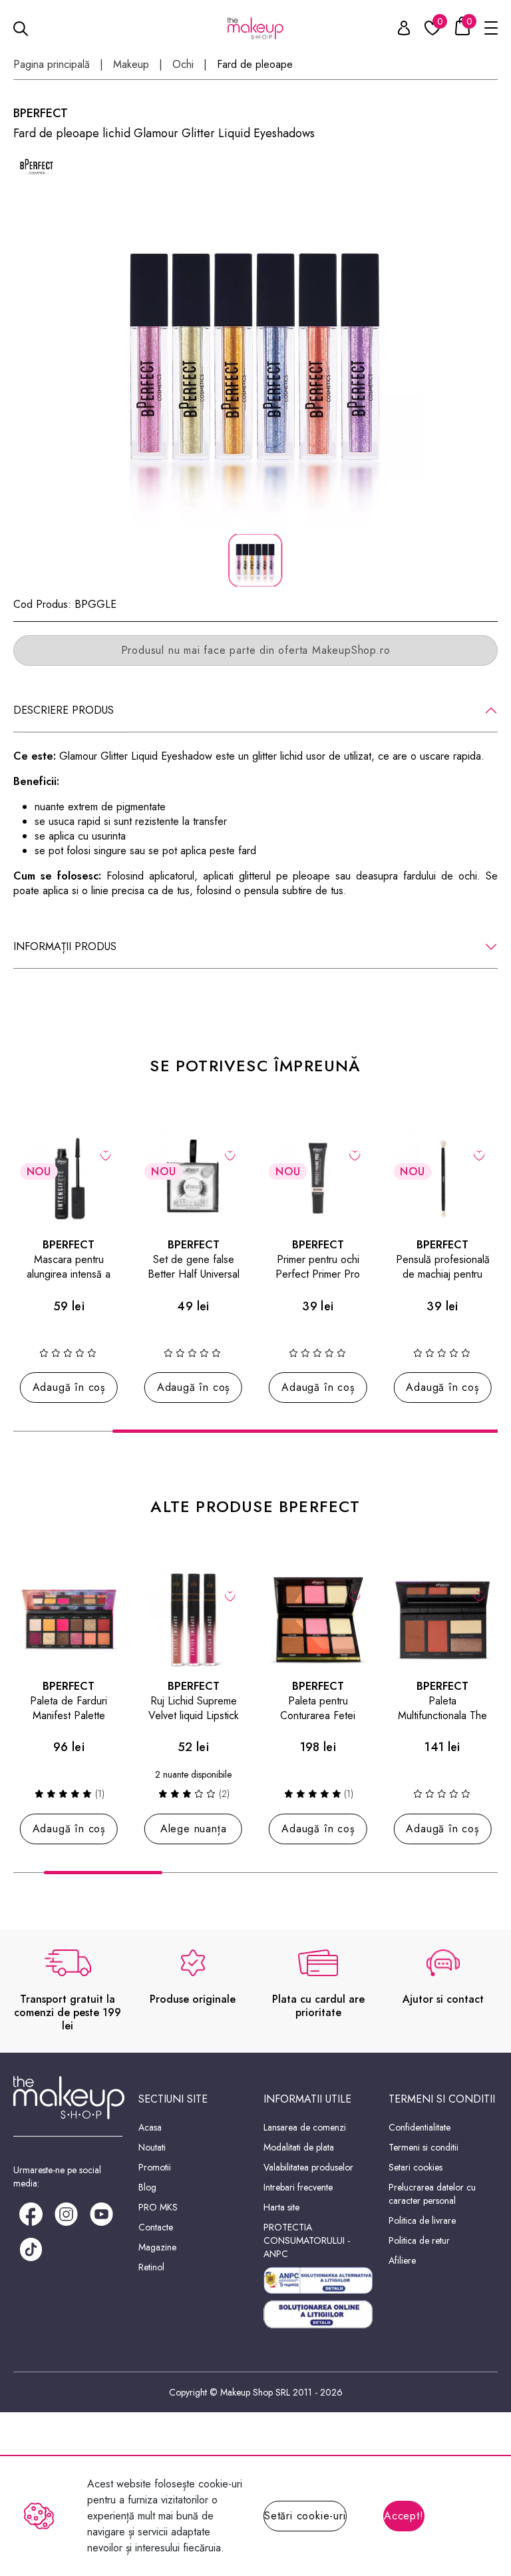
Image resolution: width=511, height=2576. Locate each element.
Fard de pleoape (255, 65)
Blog (147, 2187)
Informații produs (65, 946)
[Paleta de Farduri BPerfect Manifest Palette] (69, 1620)
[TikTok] (31, 2248)
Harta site (281, 2207)
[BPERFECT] (37, 165)
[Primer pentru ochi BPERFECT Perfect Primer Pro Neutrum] (318, 1179)
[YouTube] (101, 2213)
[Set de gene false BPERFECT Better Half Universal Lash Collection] (193, 1179)
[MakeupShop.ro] (256, 28)
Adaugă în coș (69, 1387)
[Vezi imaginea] (255, 360)
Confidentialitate (420, 2127)
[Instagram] (66, 2213)
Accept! (404, 2516)
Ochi (183, 65)
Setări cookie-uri (305, 2516)
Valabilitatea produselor (308, 2167)
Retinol (151, 2267)
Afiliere (402, 2260)
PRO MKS (158, 2207)
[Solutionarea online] (318, 2314)
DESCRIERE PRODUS (64, 710)
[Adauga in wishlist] (105, 1155)
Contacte (156, 2227)
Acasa (150, 2127)
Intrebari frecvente (298, 2187)
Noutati (152, 2147)
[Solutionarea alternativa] (318, 2281)
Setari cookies (416, 2167)
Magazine (157, 2247)
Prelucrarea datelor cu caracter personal (432, 2194)
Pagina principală (52, 65)
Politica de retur (419, 2240)
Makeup (131, 65)
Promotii (155, 2167)
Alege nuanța (194, 1829)
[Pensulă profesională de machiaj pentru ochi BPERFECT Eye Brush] (442, 1179)
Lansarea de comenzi (305, 2127)
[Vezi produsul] (231, 1595)
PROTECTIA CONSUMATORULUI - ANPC (307, 2240)
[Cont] (397, 30)
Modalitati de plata (299, 2147)
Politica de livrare (422, 2220)
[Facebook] (31, 2213)
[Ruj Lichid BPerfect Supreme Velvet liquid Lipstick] (193, 1620)
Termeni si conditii (424, 2147)
